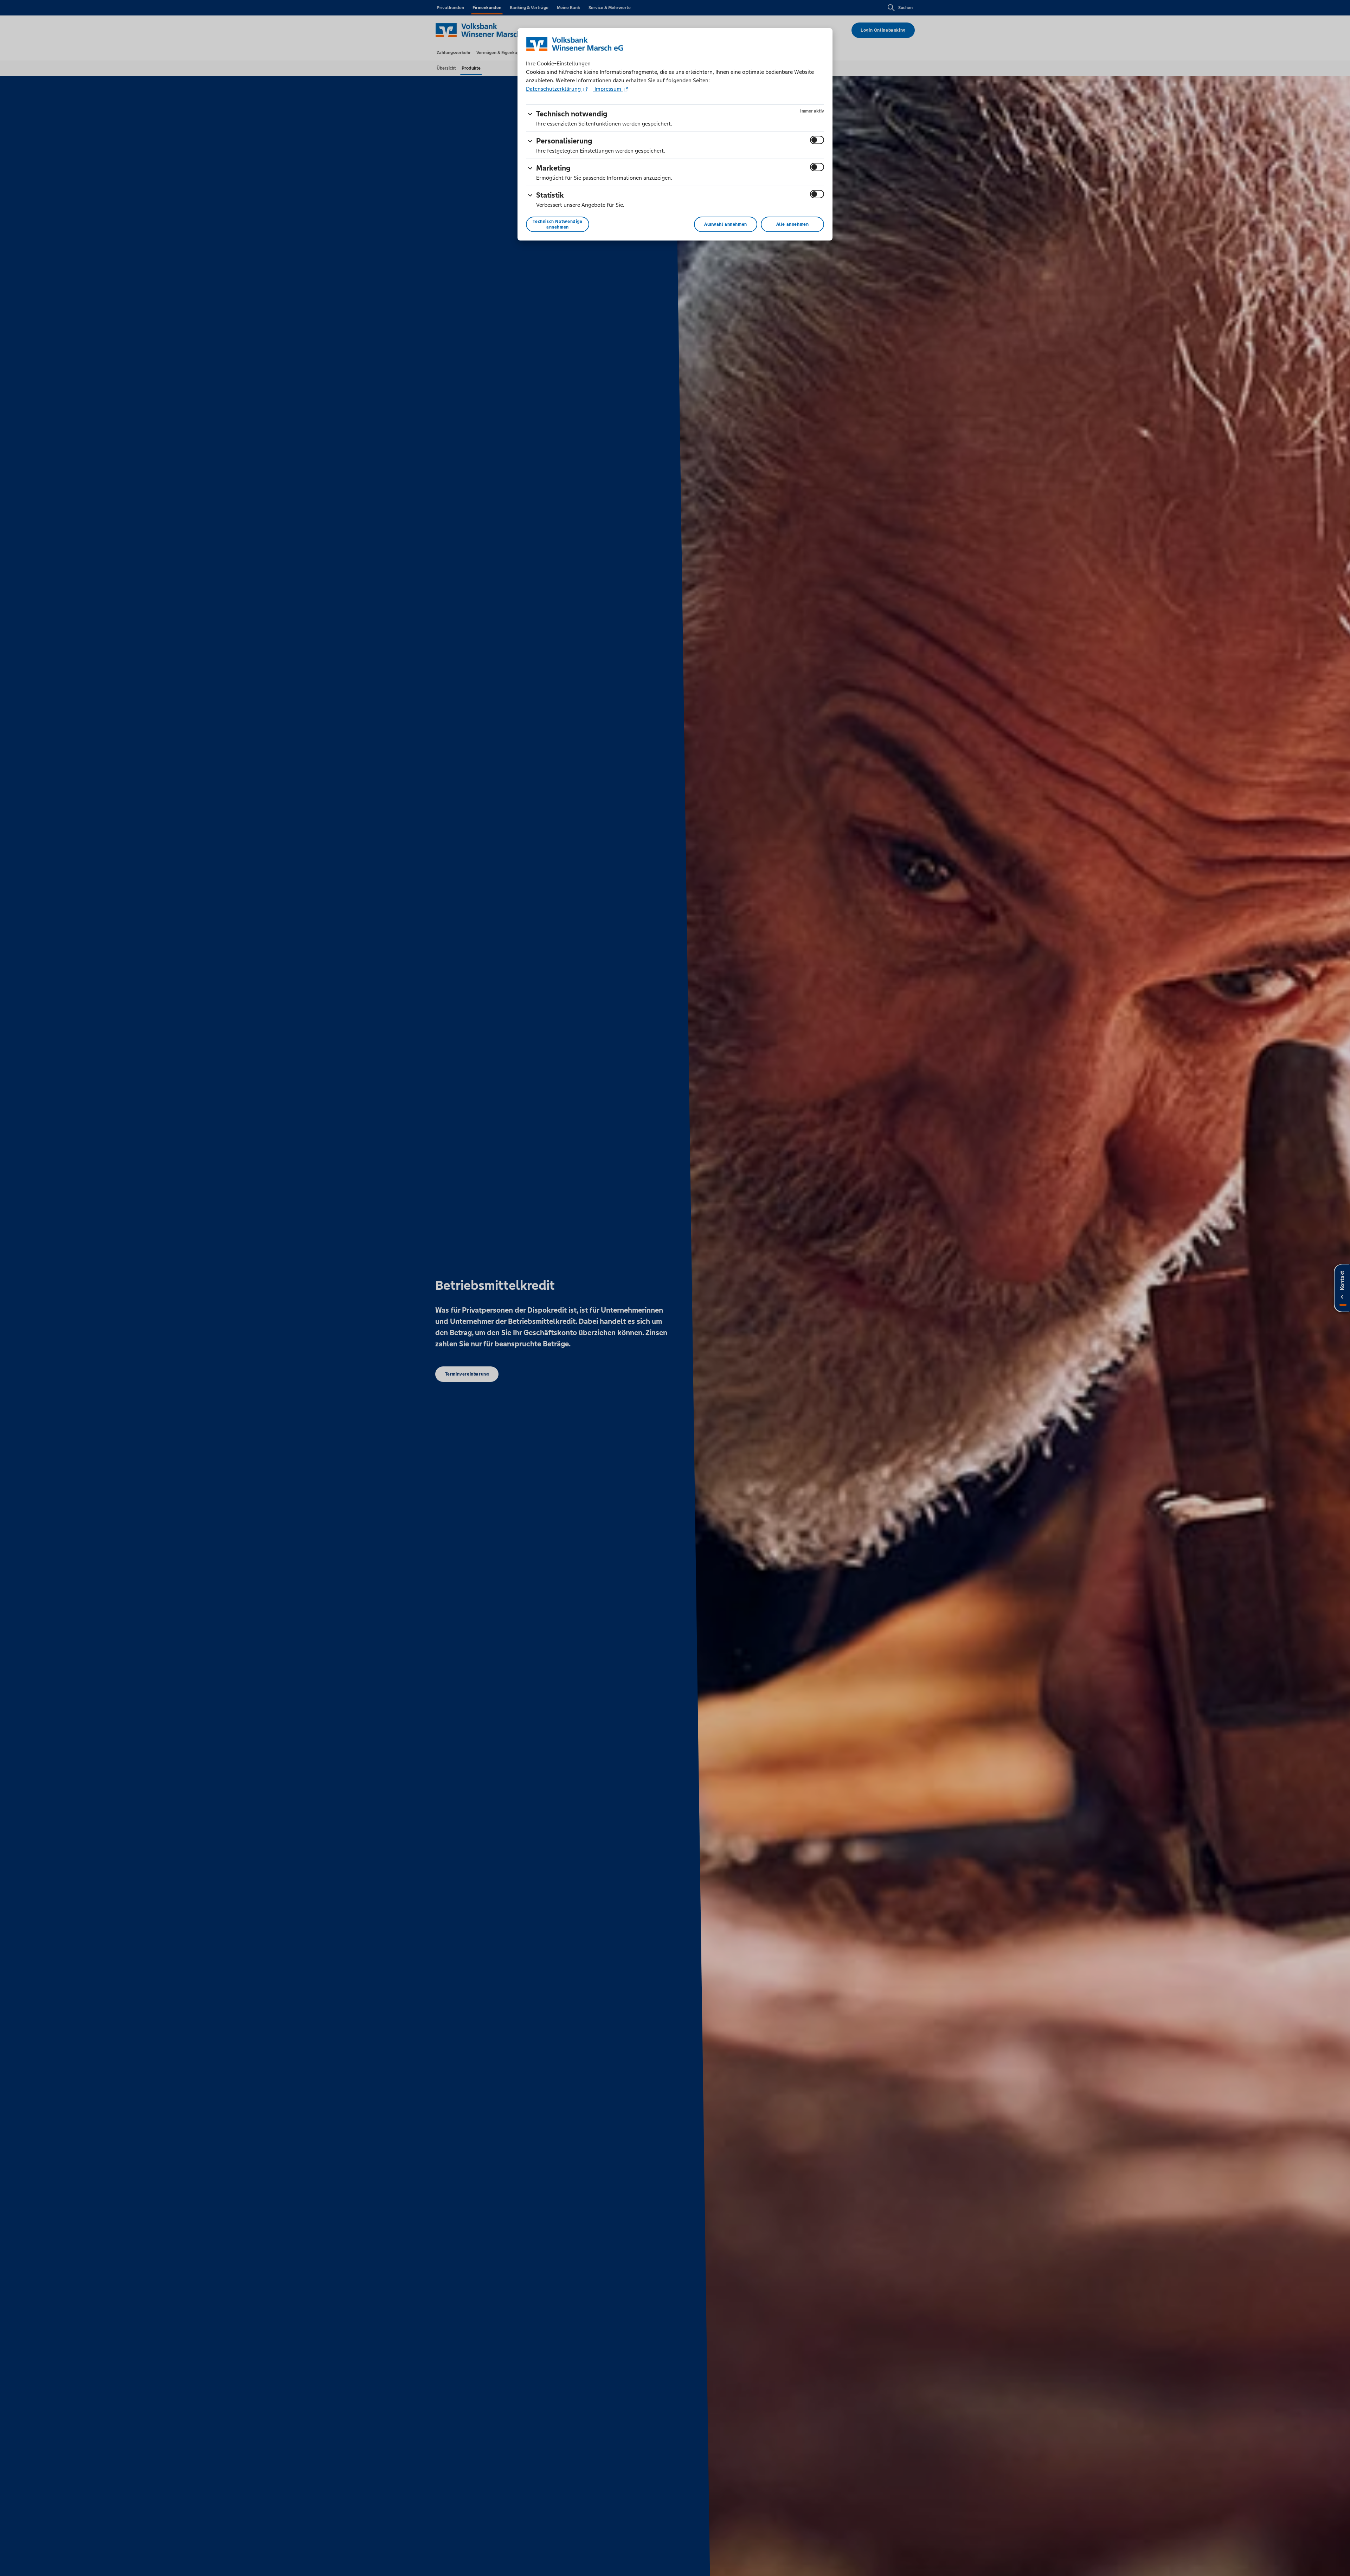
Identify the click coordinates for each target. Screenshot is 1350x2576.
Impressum (608, 89)
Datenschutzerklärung (554, 89)
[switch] (817, 140)
